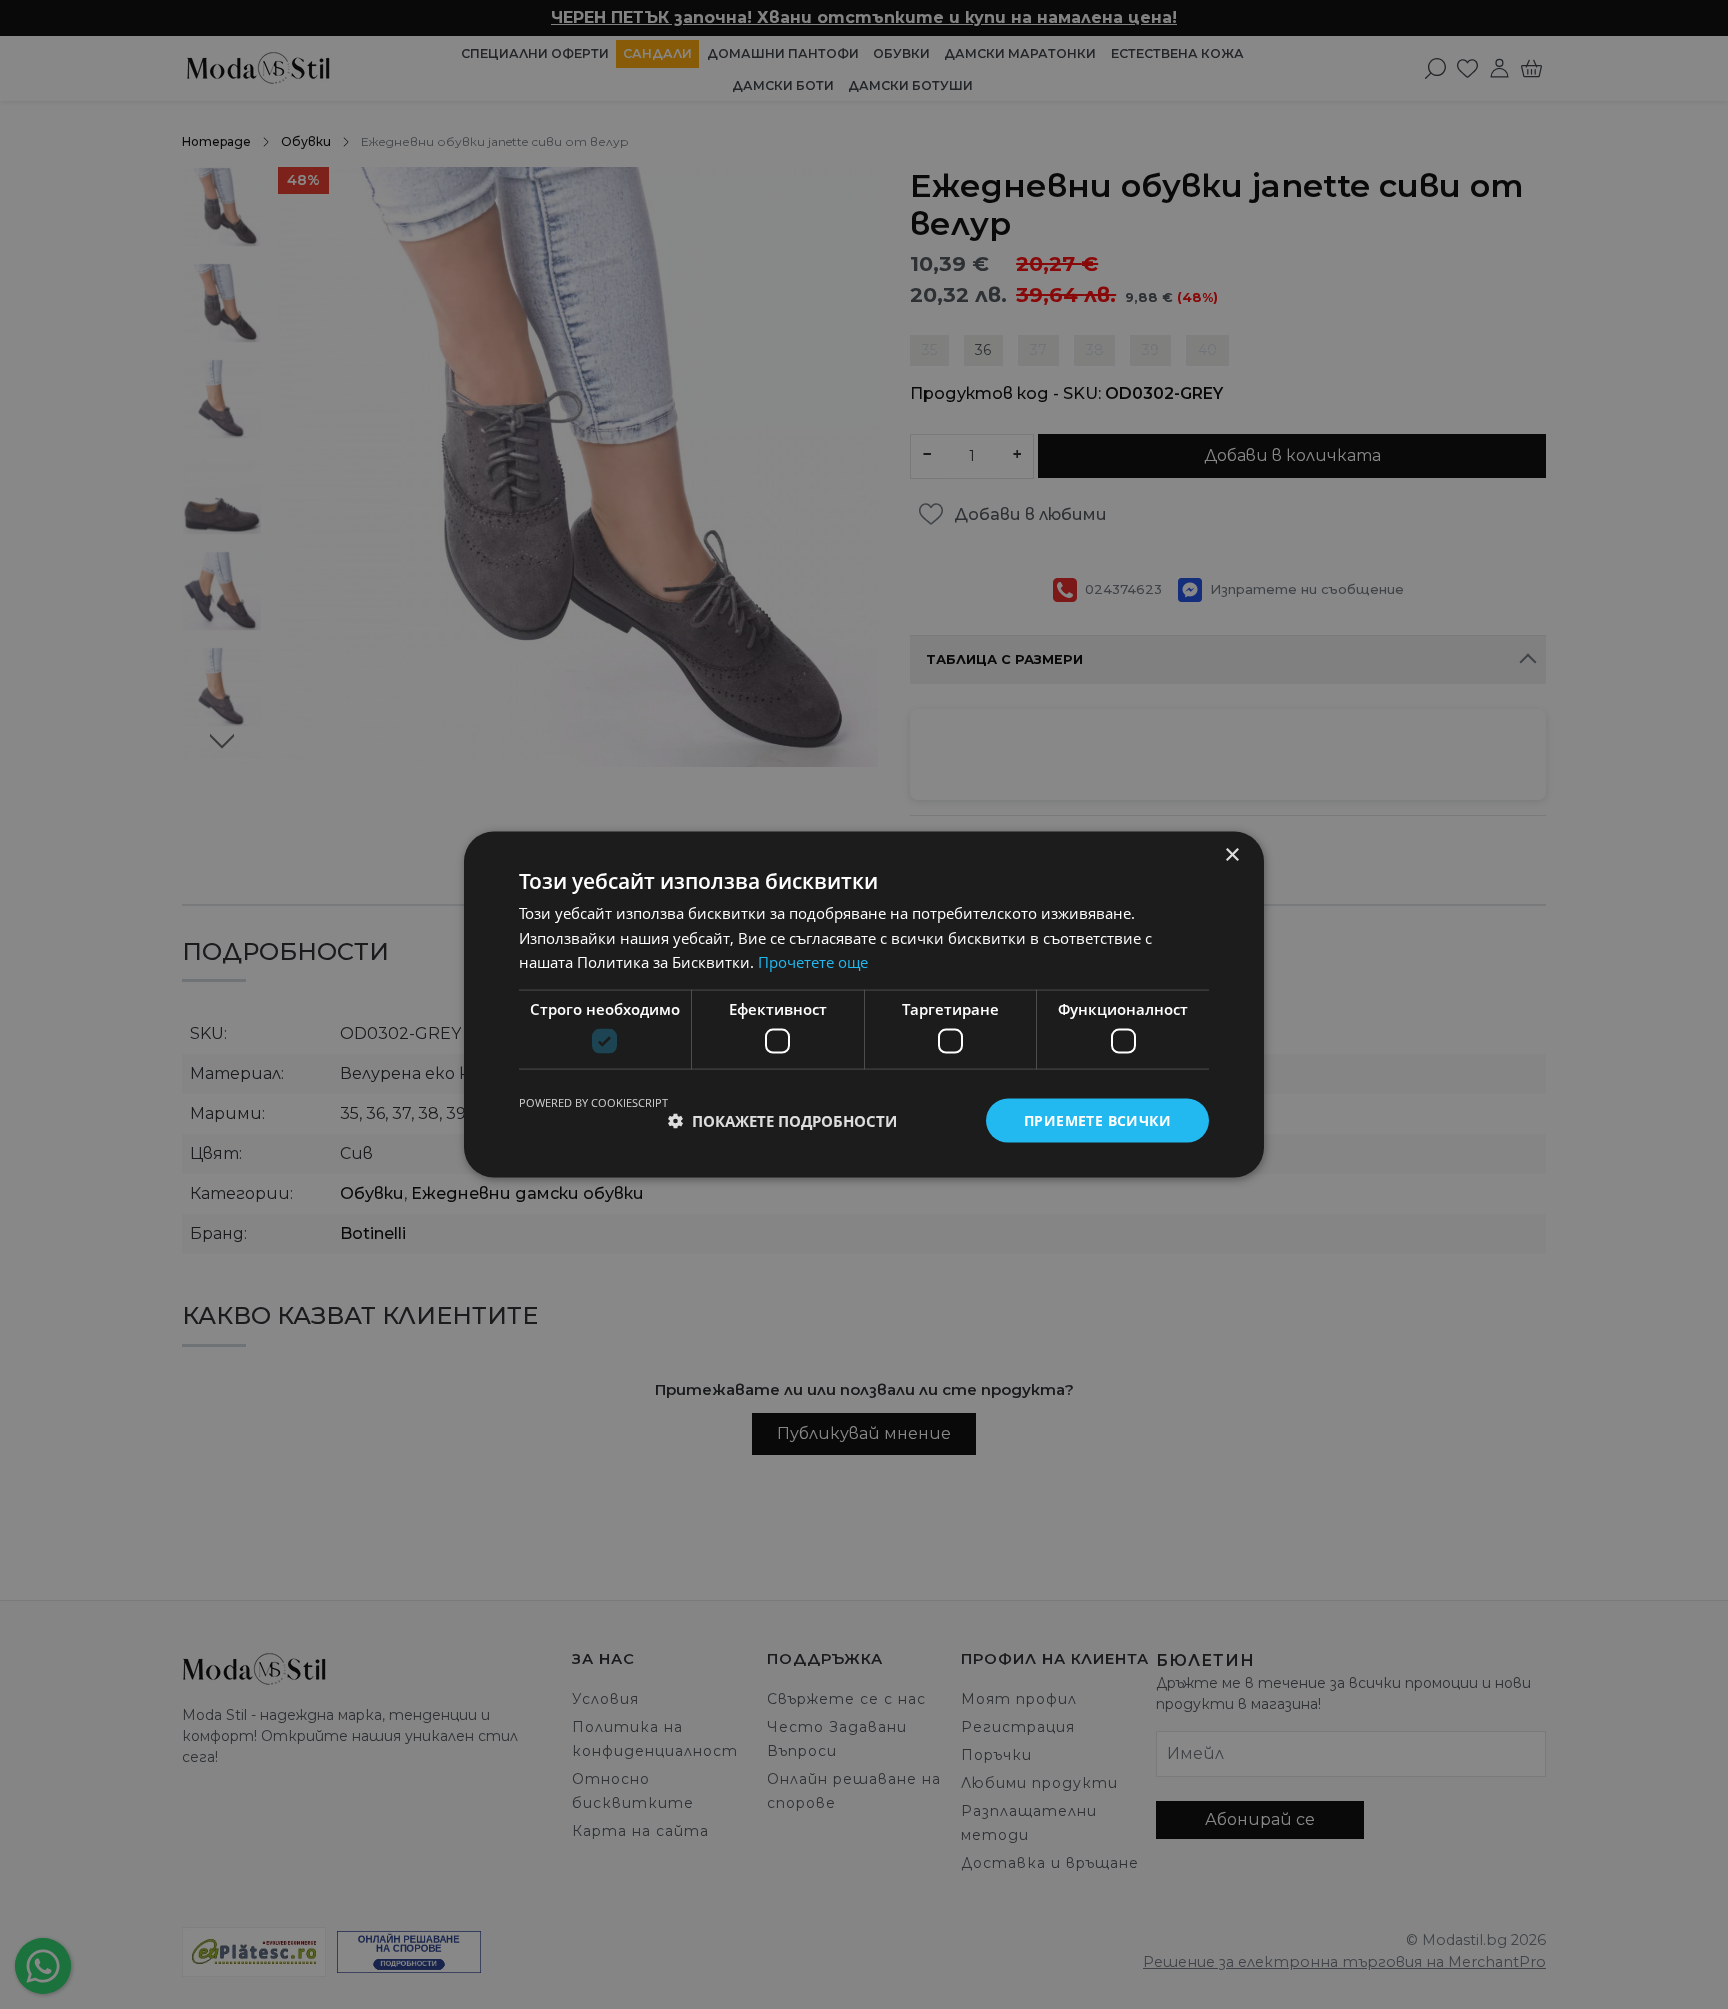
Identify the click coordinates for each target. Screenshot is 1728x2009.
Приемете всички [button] (1097, 1119)
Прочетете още (813, 962)
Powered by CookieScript (593, 1101)
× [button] (1231, 854)
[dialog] (864, 1004)
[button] (782, 1121)
